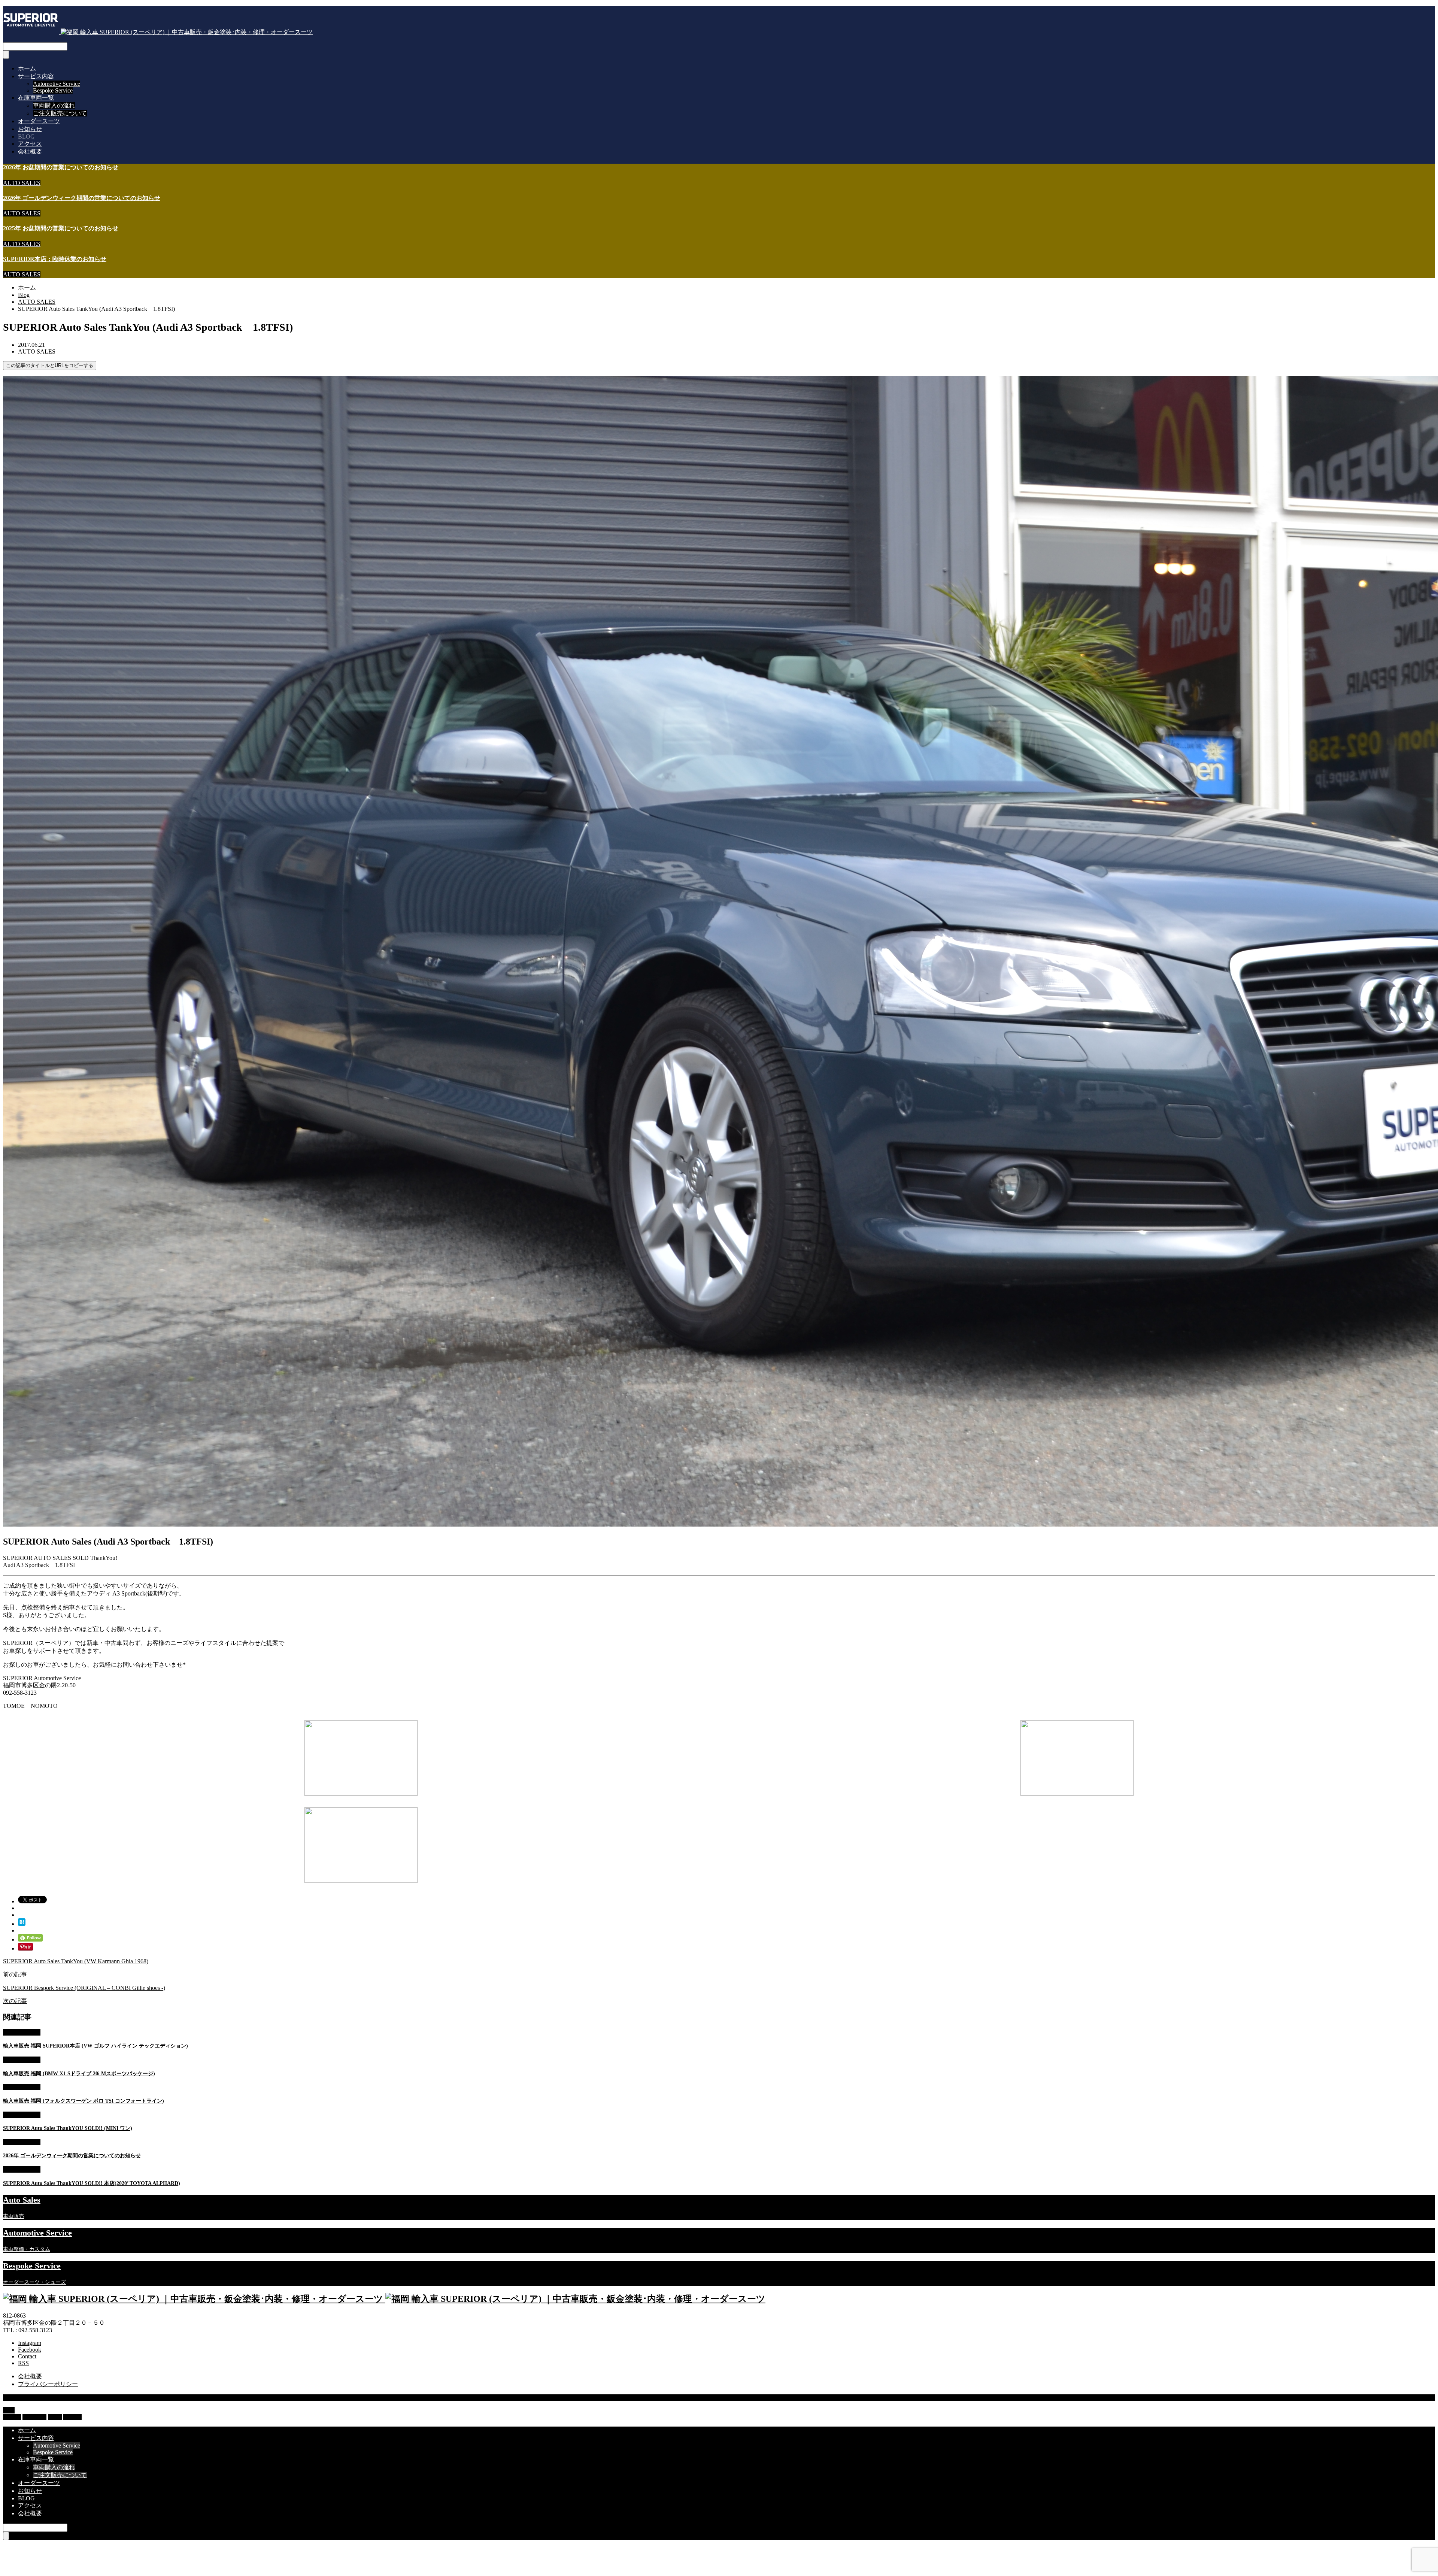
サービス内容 (36, 76)
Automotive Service (57, 84)
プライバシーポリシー (48, 2384)
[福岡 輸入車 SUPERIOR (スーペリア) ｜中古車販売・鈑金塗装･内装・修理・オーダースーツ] (158, 32)
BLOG (26, 137)
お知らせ (30, 129)
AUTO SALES (22, 183)
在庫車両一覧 (36, 98)
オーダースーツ (39, 121)
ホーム (27, 68)
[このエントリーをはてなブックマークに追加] (22, 1924)
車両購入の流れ (54, 105)
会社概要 (30, 151)
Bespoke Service (53, 90)
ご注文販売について (60, 113)
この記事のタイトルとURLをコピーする (50, 365)
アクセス (30, 144)
